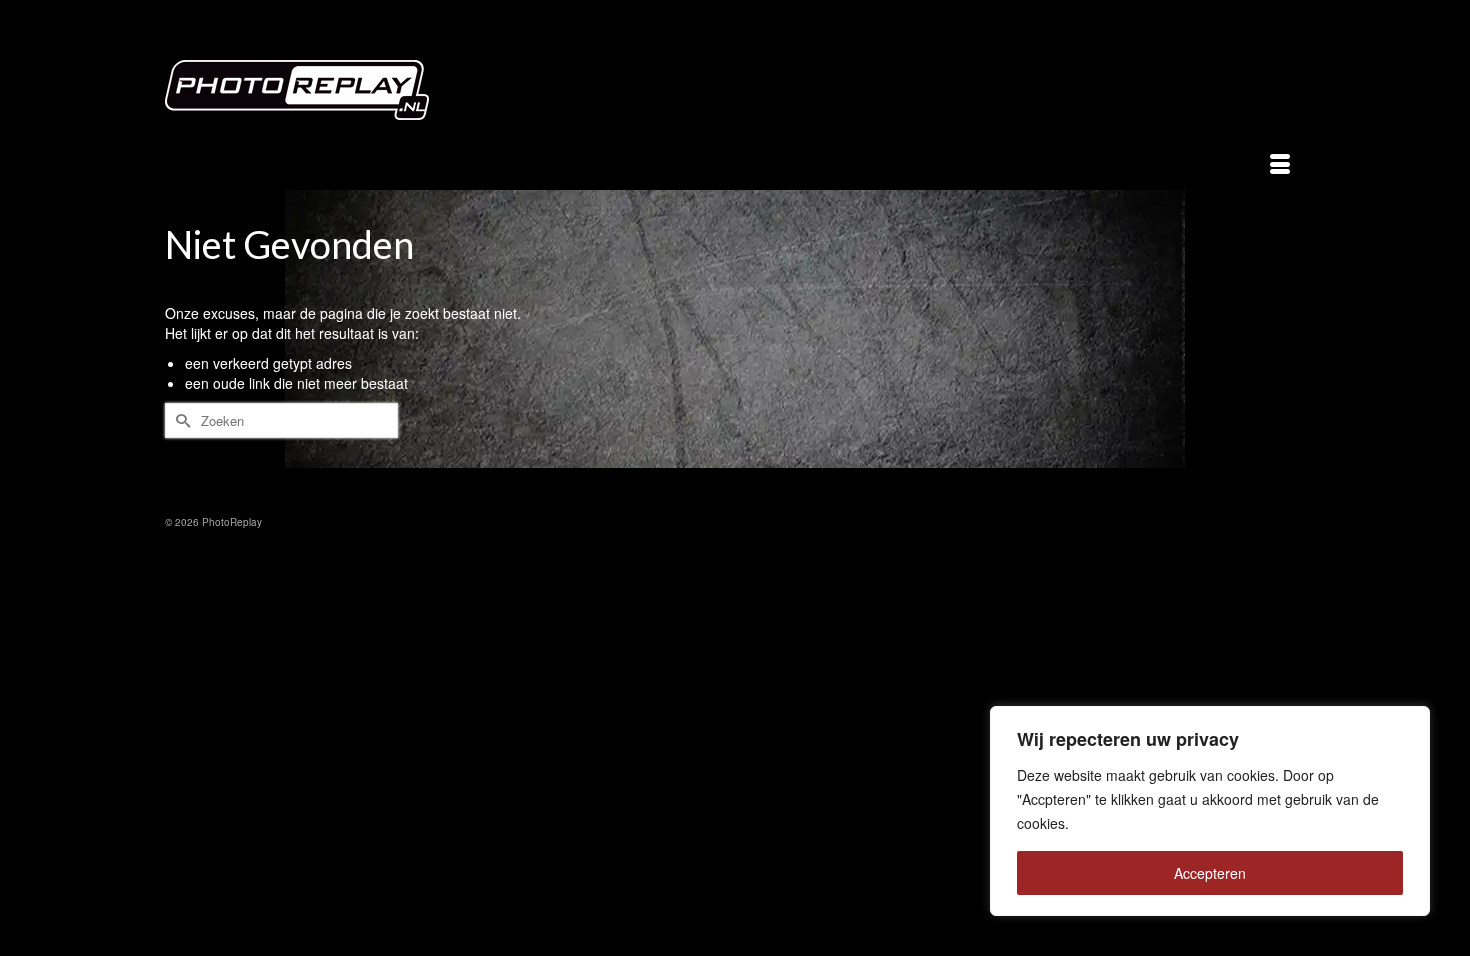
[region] (1210, 811)
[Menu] (1280, 165)
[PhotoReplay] (345, 95)
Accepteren (1210, 873)
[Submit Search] (180, 420)
